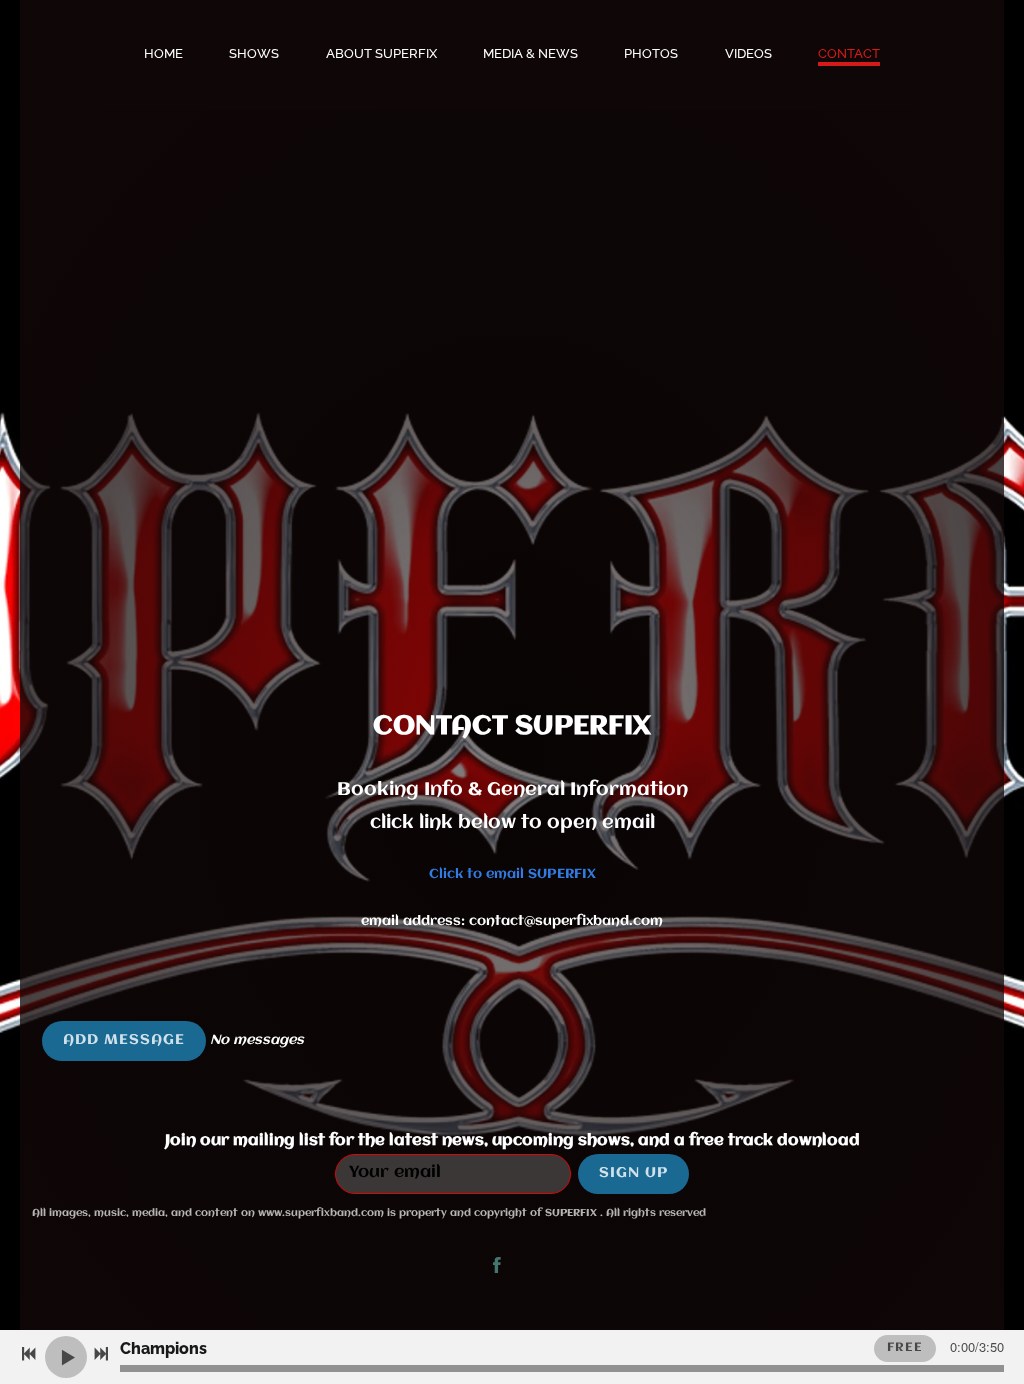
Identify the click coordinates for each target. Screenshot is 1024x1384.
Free (905, 1347)
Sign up (633, 1173)
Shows (254, 53)
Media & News (530, 53)
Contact (849, 53)
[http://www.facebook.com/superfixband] (497, 1268)
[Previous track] (29, 1354)
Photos (651, 53)
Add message (124, 1040)
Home (163, 53)
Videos (748, 53)
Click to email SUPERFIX (512, 874)
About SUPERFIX (381, 53)
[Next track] (101, 1354)
